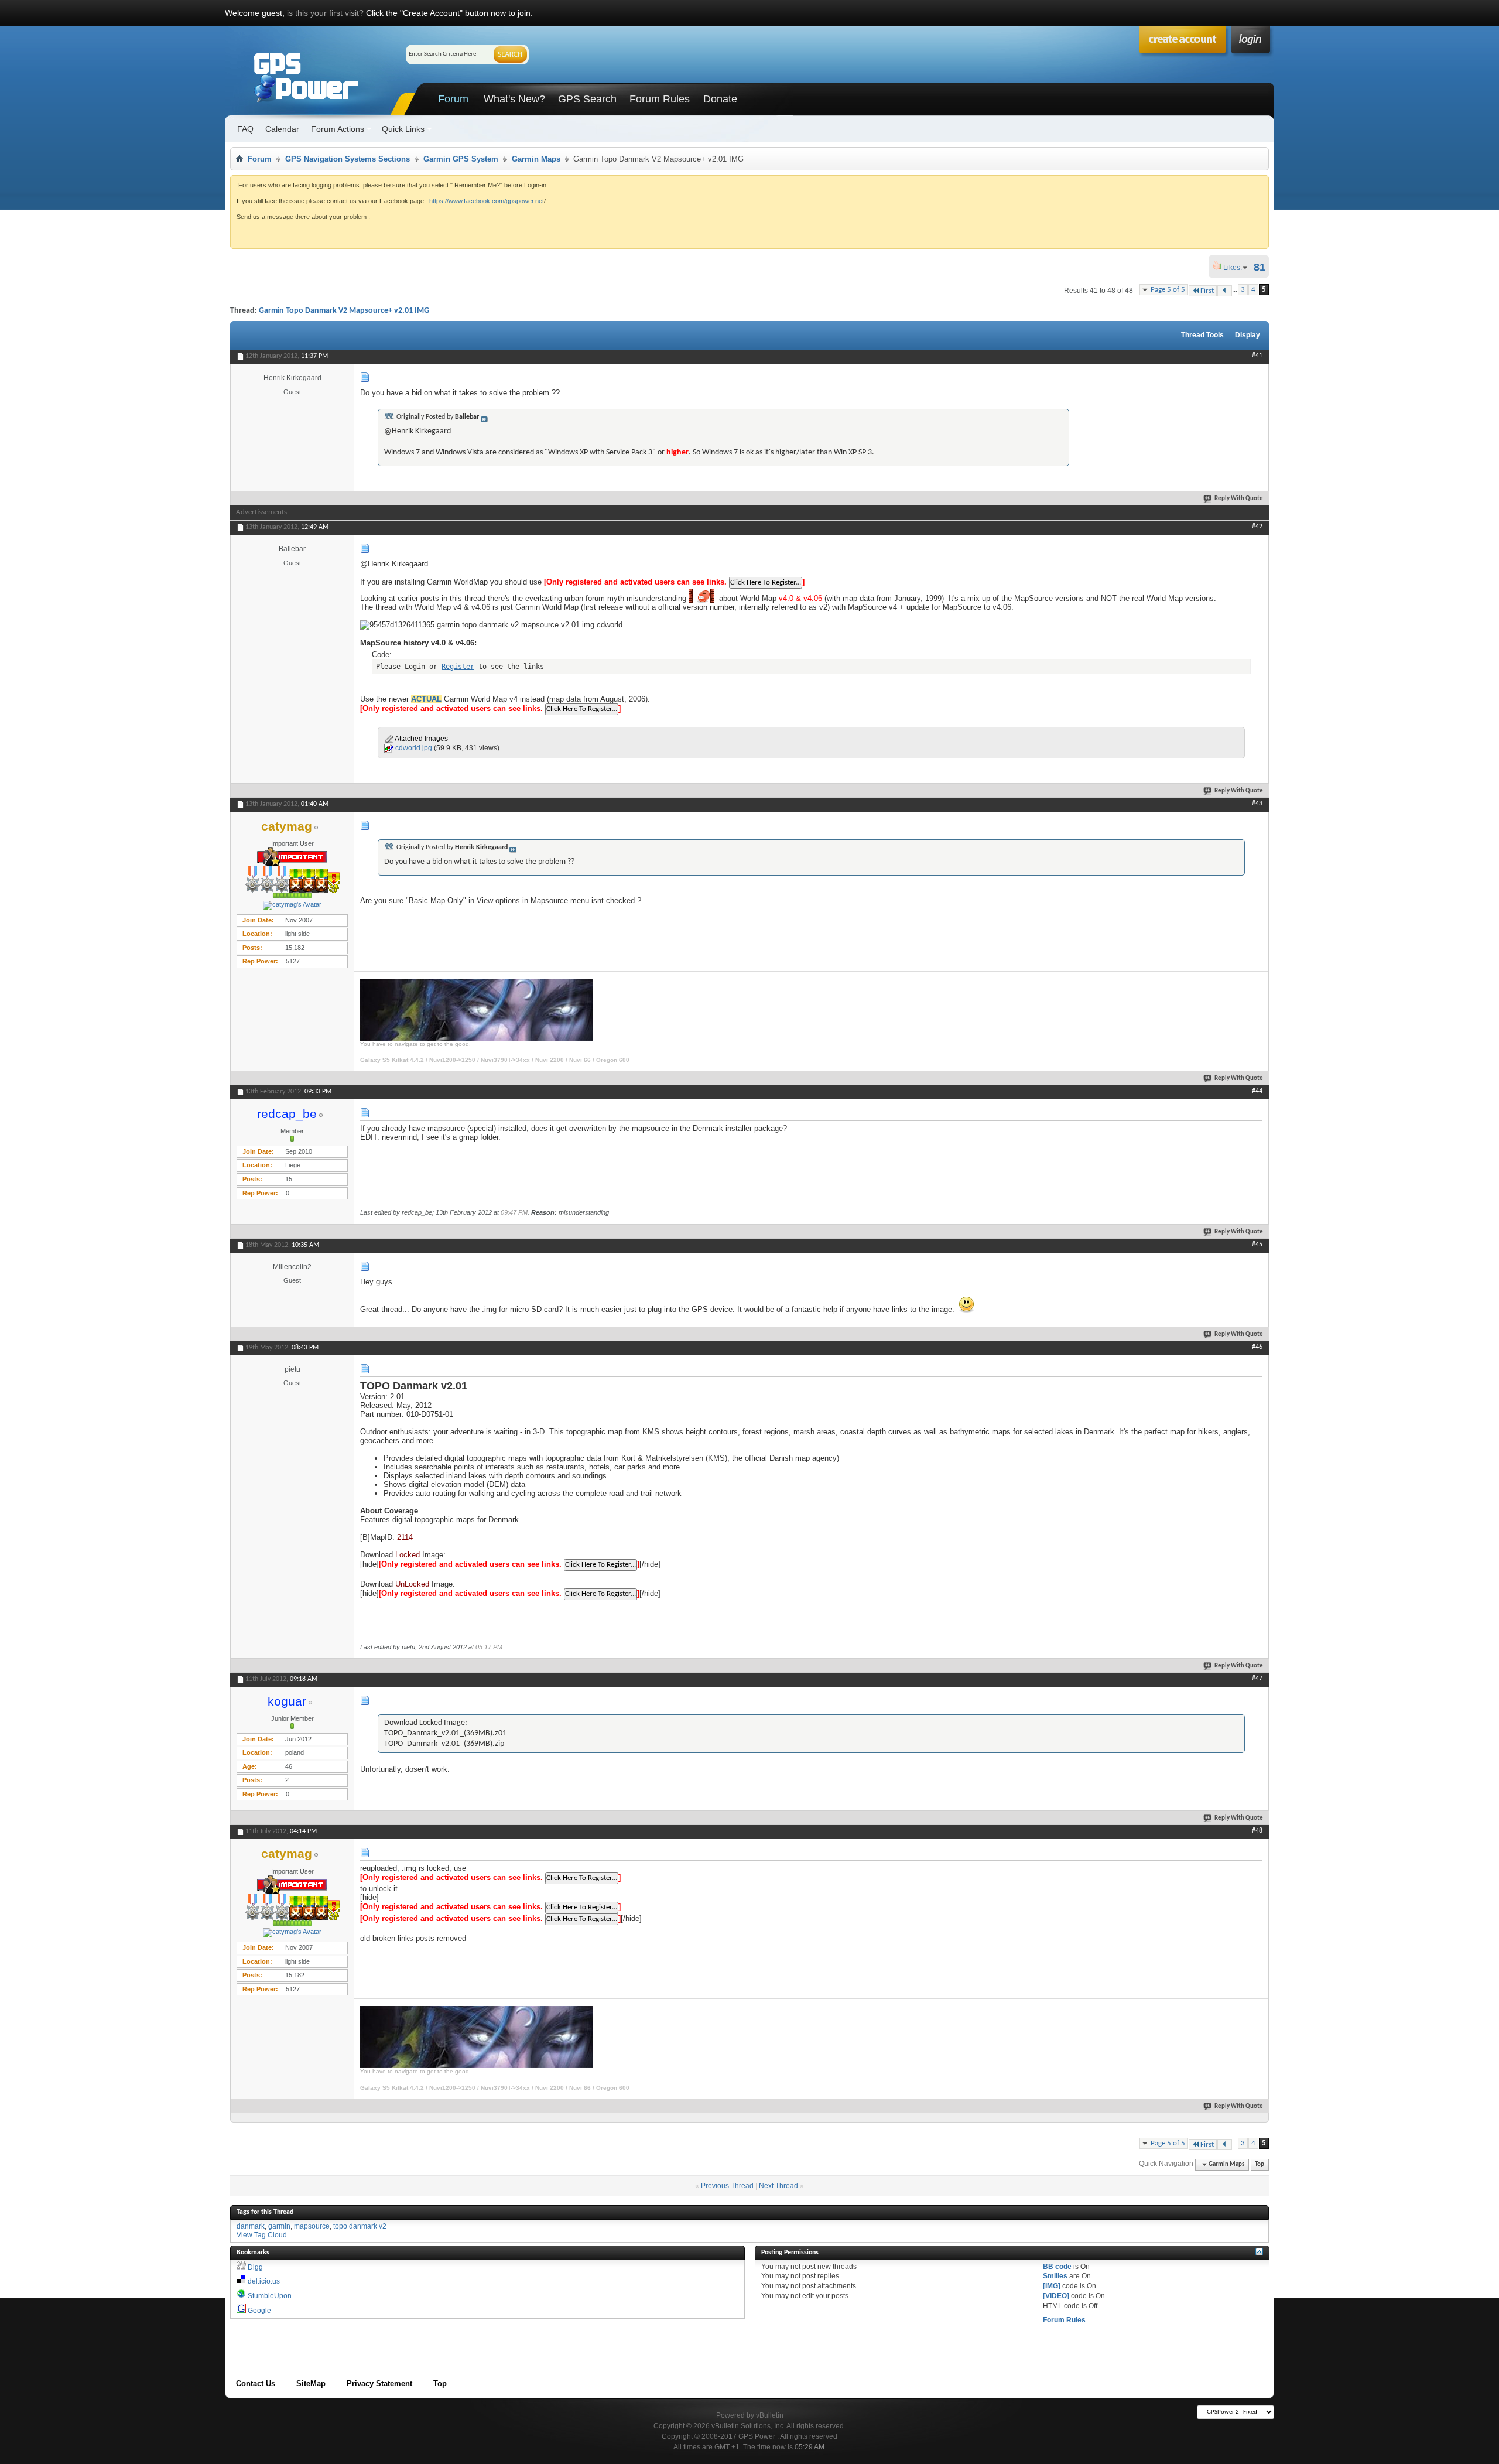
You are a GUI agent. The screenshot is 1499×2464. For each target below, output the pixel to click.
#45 (1257, 1245)
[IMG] (1052, 2286)
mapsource (312, 2226)
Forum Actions (338, 129)
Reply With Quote (1239, 499)
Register (458, 667)
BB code (1057, 2267)
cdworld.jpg (414, 748)
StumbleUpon (270, 2296)
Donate (720, 99)
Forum (453, 99)
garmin (279, 2226)
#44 (1257, 1091)
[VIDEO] (1056, 2296)
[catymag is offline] (292, 905)
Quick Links (403, 129)
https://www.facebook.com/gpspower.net (487, 201)
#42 (1257, 527)
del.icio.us (264, 2281)
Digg (255, 2267)
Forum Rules (660, 99)
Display (1248, 335)
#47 (1257, 1679)
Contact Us (256, 2383)
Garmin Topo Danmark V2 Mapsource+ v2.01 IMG (344, 311)
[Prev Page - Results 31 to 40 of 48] (1225, 291)
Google (259, 2311)
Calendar (282, 129)
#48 (1257, 1831)
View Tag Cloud (262, 2235)
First (1207, 291)
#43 (1257, 804)
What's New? (514, 99)
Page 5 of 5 (1168, 290)
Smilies (1055, 2276)
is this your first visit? (325, 13)
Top (1260, 2164)
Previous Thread (727, 2186)
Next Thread (778, 2186)
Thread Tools (1202, 335)
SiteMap (311, 2383)
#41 (1257, 356)
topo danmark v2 (360, 2226)
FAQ (245, 129)
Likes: (1236, 268)
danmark (251, 2226)
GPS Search (587, 99)
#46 (1257, 1347)
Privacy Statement (379, 2383)
